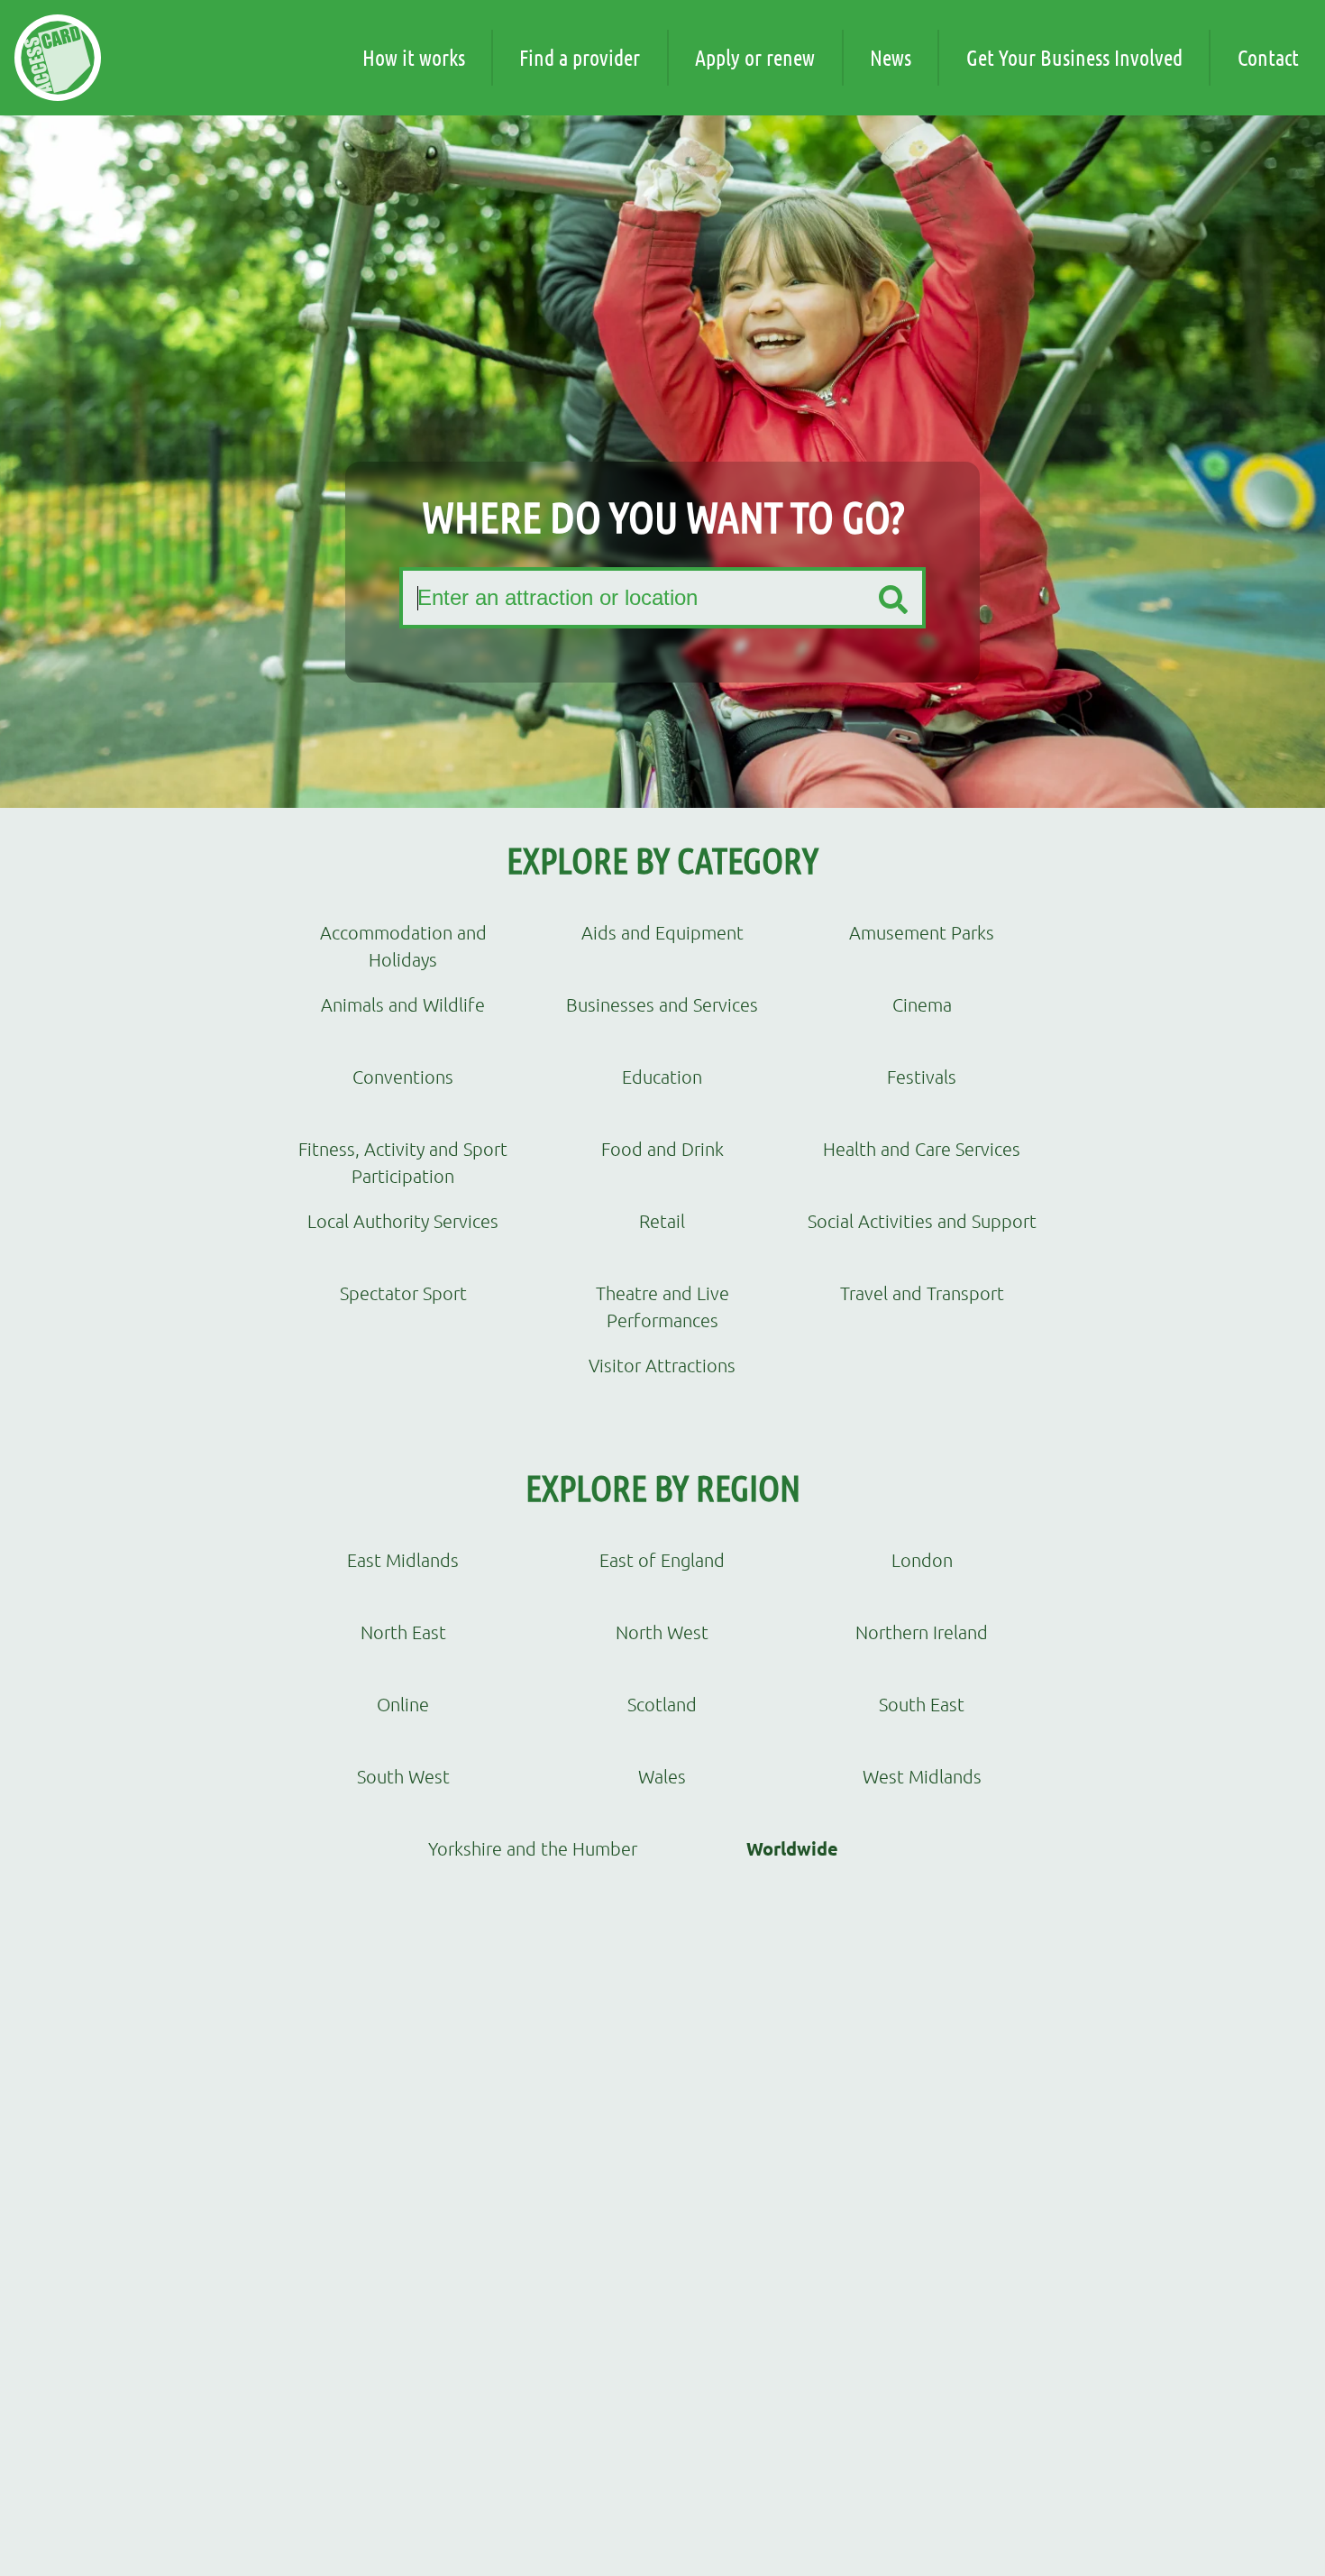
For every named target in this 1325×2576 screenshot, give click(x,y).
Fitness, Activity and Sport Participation (403, 1162)
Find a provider (580, 57)
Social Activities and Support (922, 1221)
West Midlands (922, 1776)
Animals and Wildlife (403, 1004)
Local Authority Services (403, 1221)
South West (403, 1776)
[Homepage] (58, 58)
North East (403, 1632)
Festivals (922, 1077)
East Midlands (403, 1560)
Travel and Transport (922, 1293)
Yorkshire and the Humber (533, 1848)
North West (662, 1632)
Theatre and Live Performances (662, 1306)
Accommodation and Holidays (403, 945)
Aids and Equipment (662, 932)
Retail (662, 1221)
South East (922, 1704)
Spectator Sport (403, 1293)
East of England (662, 1560)
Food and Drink (662, 1149)
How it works (414, 57)
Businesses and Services (662, 1004)
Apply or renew (755, 57)
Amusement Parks (922, 932)
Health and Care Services (922, 1149)
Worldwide (792, 1848)
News (891, 57)
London (922, 1560)
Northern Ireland (922, 1632)
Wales (662, 1776)
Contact (1268, 57)
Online (403, 1704)
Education (662, 1077)
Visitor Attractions (662, 1365)
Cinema (922, 1004)
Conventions (403, 1077)
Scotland (662, 1704)
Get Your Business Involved (1074, 57)
